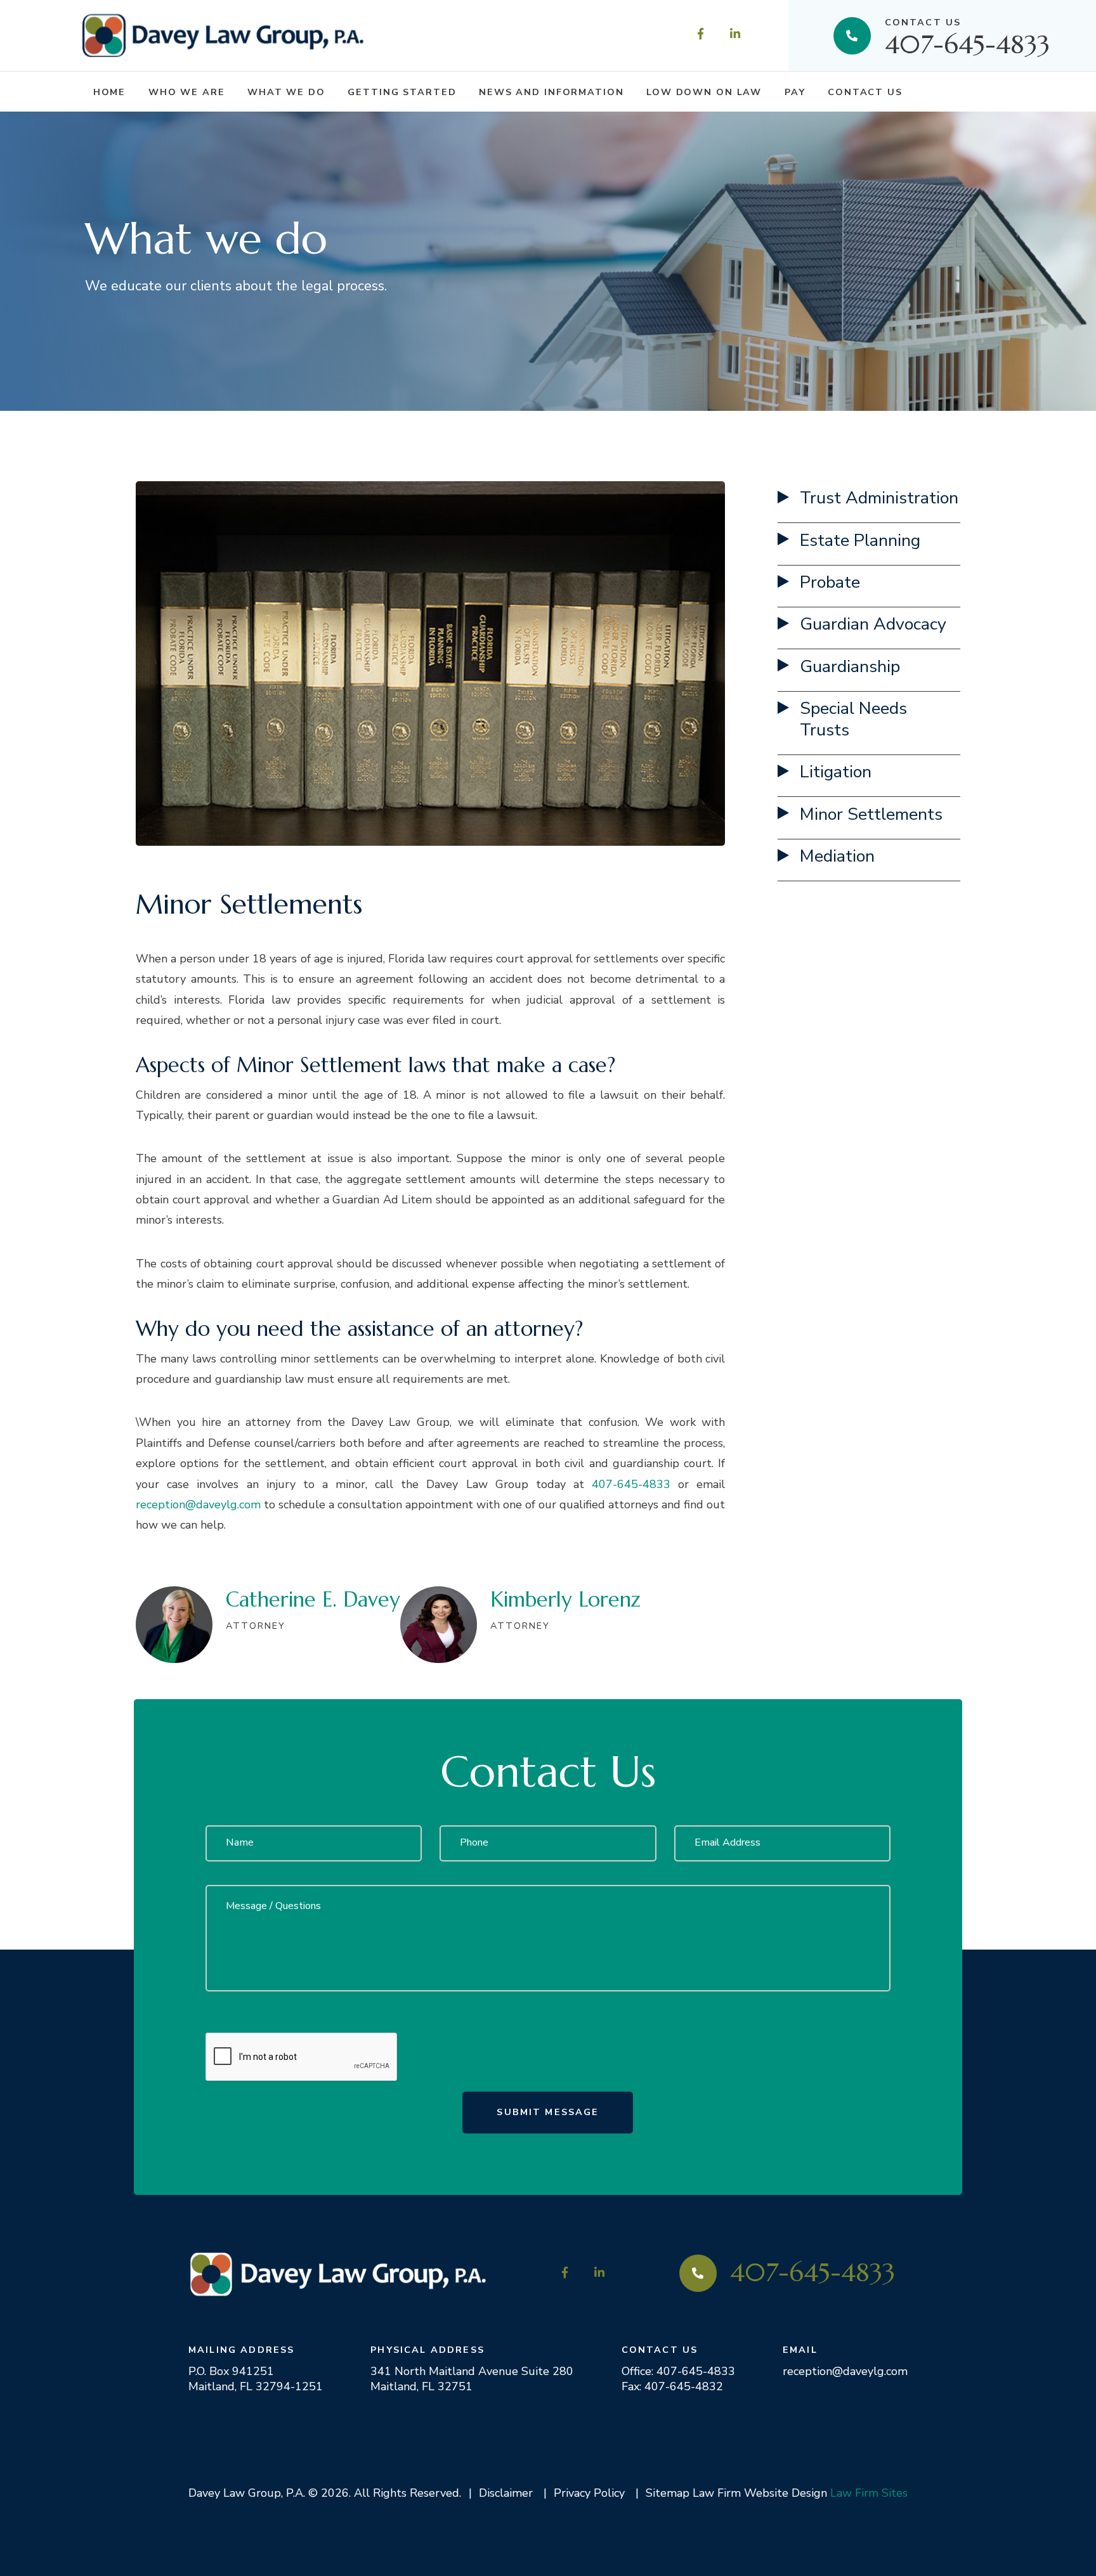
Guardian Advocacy (873, 624)
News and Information (551, 92)
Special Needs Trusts (853, 719)
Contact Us (865, 92)
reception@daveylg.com (198, 1505)
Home (110, 92)
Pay (795, 92)
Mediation (837, 856)
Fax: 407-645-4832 (672, 2386)
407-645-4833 (967, 35)
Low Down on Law (704, 92)
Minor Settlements (871, 814)
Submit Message (548, 2112)
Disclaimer (506, 2493)
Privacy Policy (589, 2493)
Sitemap (668, 2493)
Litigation (836, 772)
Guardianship (850, 667)
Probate (830, 582)
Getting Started (402, 92)
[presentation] (302, 2057)
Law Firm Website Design (760, 2493)
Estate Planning (860, 540)
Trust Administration (879, 498)
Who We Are (187, 92)
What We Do (286, 92)
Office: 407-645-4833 (678, 2371)
